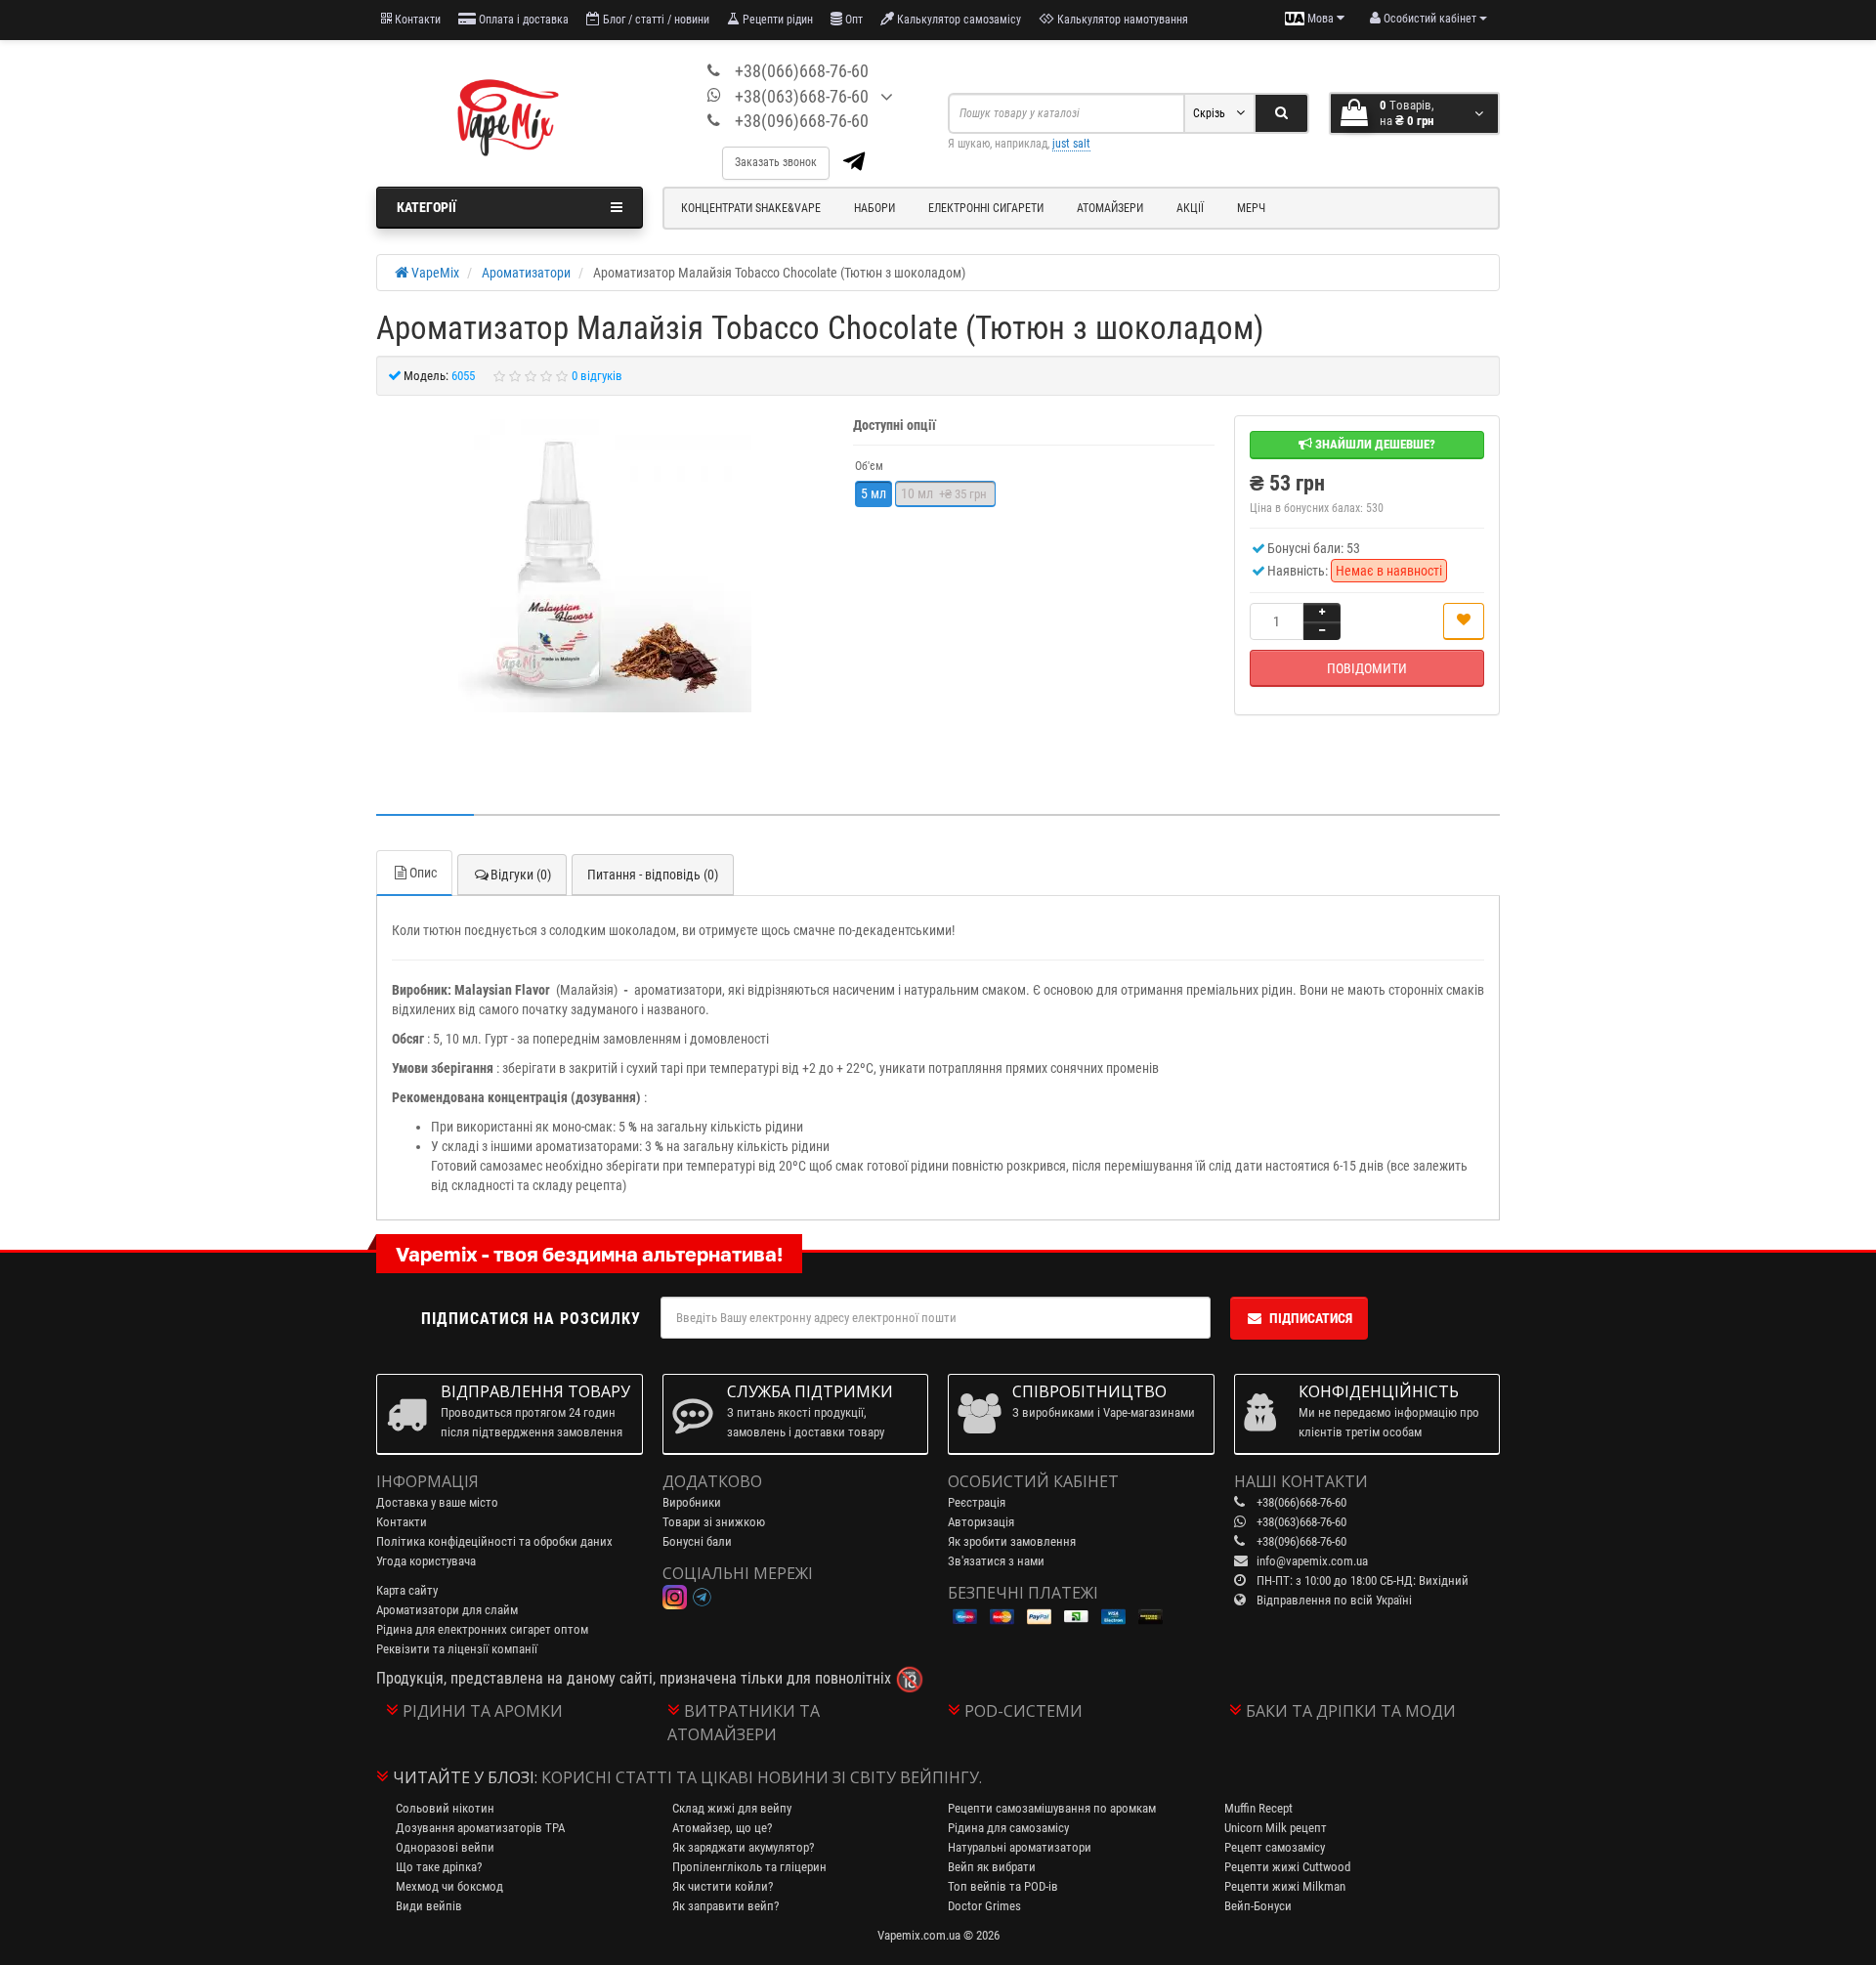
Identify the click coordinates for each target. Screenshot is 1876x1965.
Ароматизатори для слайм (447, 1610)
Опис (423, 873)
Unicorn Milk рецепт (1276, 1828)
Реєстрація (977, 1502)
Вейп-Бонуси (1258, 1906)
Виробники (692, 1502)
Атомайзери (1110, 208)
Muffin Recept (1258, 1808)
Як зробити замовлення (1012, 1541)
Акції (1190, 208)
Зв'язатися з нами (996, 1561)
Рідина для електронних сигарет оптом (482, 1629)
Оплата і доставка (522, 20)
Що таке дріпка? (439, 1867)
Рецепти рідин (776, 20)
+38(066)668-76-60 (802, 71)
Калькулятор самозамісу (958, 20)
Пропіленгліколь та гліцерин (749, 1867)
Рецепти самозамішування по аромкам (1052, 1808)
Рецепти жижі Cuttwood (1287, 1867)
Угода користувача (426, 1561)
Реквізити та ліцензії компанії (457, 1649)
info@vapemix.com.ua (1312, 1561)
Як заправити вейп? (725, 1906)
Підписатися (1311, 1318)
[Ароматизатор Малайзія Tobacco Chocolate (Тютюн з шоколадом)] (605, 566)
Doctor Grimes (984, 1906)
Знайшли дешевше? (1374, 444)
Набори (874, 208)
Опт (853, 20)
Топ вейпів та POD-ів (1003, 1886)
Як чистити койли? (723, 1886)
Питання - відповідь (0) (653, 875)
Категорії (426, 207)
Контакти (416, 20)
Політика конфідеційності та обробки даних (494, 1541)
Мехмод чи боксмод (449, 1886)
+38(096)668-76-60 (802, 121)
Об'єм (869, 466)
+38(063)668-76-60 (802, 96)
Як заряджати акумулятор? (743, 1847)
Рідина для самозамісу (1008, 1828)
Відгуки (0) (521, 875)
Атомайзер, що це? (722, 1828)
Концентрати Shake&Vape (751, 208)
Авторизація (981, 1522)
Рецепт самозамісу (1275, 1847)
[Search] (1281, 113)
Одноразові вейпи (445, 1847)
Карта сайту (407, 1590)
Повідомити (1367, 668)
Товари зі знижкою (714, 1522)
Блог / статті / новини (655, 20)
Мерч (1251, 208)
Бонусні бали (697, 1541)
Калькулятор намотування (1121, 20)
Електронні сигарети (986, 208)
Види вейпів (429, 1906)
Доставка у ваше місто (437, 1502)
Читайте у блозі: (465, 1777)
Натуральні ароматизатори (1020, 1847)
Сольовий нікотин (445, 1808)
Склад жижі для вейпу (732, 1808)
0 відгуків (597, 376)
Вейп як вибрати (992, 1867)
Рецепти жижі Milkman (1285, 1886)
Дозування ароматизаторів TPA (480, 1828)
